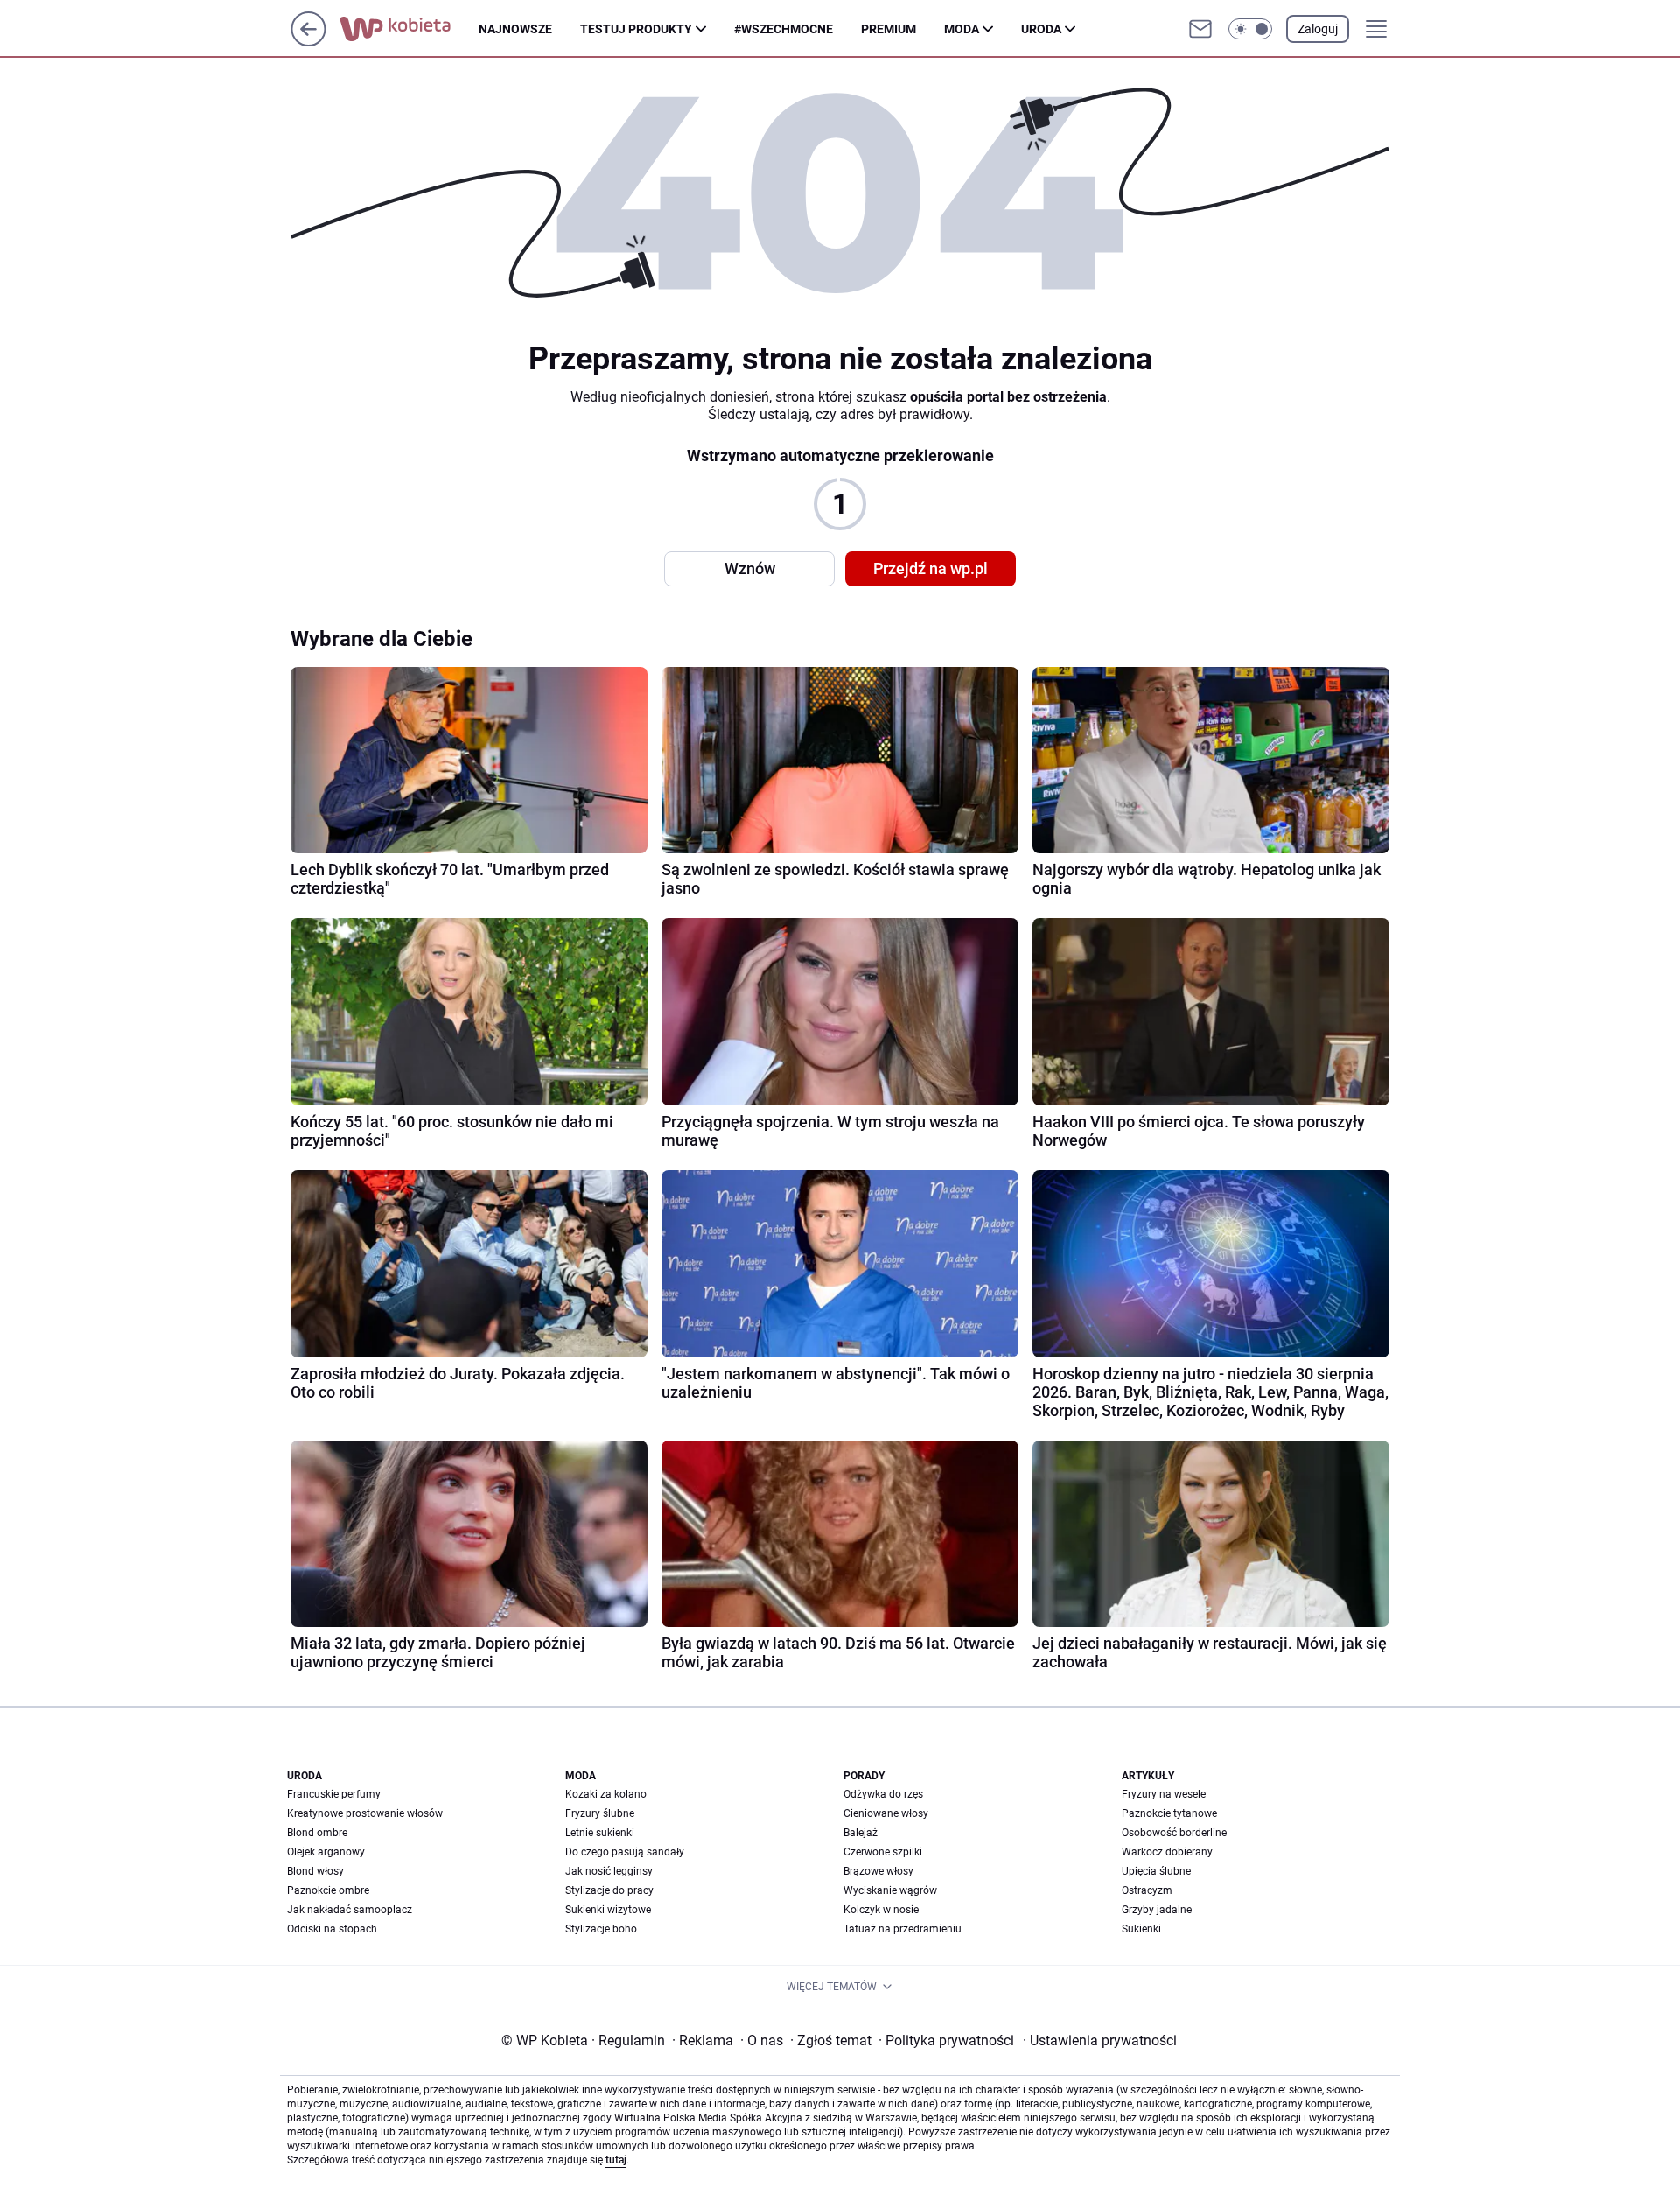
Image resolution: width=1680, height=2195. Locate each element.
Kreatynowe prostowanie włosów (365, 1813)
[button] (1250, 29)
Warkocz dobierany (1167, 1852)
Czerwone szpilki (883, 1852)
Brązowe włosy (878, 1871)
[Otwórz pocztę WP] (1200, 29)
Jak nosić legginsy (609, 1871)
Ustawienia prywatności (1100, 2041)
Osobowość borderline (1174, 1833)
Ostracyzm (1147, 1890)
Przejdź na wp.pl (931, 568)
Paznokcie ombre (328, 1890)
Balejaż (861, 1833)
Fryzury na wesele (1164, 1794)
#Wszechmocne (784, 29)
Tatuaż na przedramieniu (903, 1929)
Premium (889, 29)
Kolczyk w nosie (881, 1910)
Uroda (1041, 29)
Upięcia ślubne (1156, 1871)
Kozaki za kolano (606, 1794)
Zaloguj (1318, 29)
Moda (962, 29)
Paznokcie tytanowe (1169, 1813)
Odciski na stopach (332, 1929)
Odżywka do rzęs (883, 1794)
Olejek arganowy (326, 1852)
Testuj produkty (636, 29)
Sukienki (1141, 1929)
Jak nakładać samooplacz (350, 1910)
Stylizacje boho (601, 1929)
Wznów (750, 568)
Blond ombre (317, 1833)
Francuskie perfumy (334, 1794)
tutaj (616, 2160)
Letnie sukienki (600, 1833)
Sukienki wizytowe (608, 1910)
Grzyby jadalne (1157, 1910)
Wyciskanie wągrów (890, 1890)
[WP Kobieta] (409, 29)
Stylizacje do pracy (609, 1890)
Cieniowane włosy (886, 1813)
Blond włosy (315, 1871)
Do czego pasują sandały (625, 1852)
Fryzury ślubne (600, 1813)
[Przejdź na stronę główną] (308, 42)
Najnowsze (515, 29)
